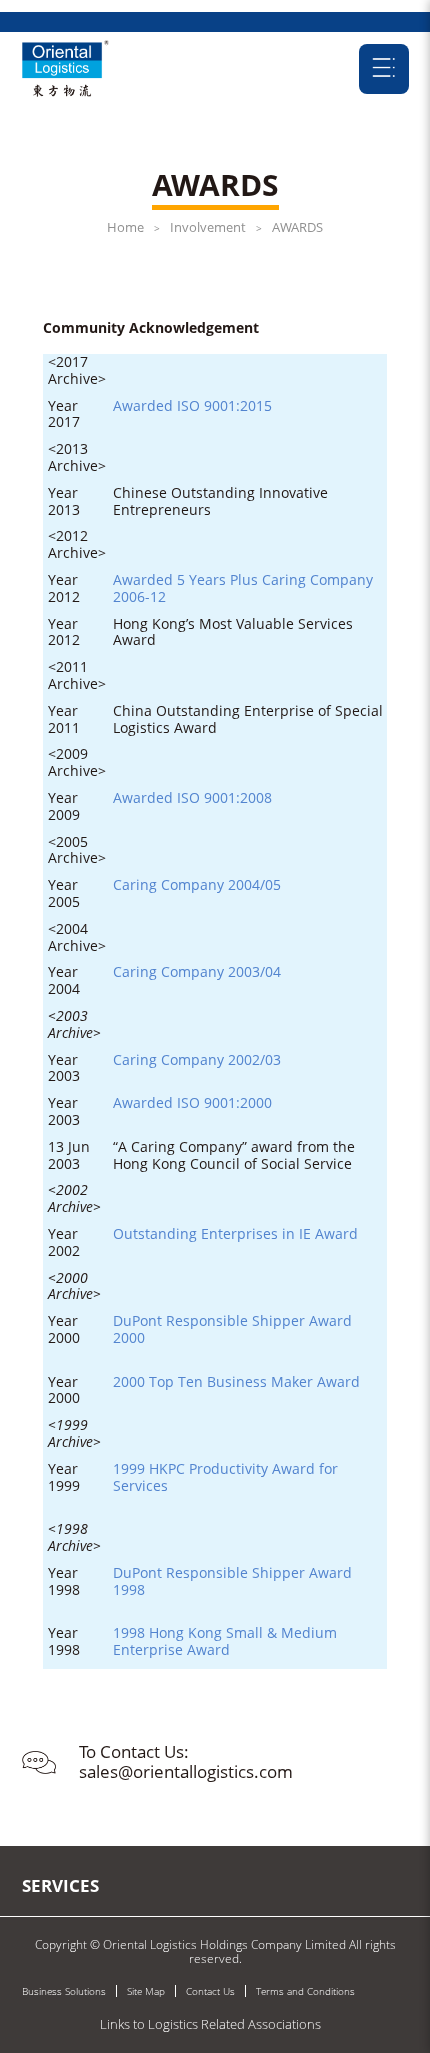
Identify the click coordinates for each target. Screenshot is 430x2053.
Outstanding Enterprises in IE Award (235, 1233)
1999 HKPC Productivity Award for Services (227, 1477)
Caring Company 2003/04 (197, 971)
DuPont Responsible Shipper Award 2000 (234, 1329)
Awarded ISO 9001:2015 (192, 405)
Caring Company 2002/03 (197, 1059)
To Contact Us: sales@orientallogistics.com (186, 1761)
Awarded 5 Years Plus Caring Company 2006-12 (245, 588)
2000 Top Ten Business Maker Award (236, 1381)
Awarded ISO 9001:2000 (192, 1102)
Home (125, 227)
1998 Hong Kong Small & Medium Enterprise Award (227, 1641)
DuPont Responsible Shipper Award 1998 (234, 1581)
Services (60, 1885)
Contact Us (210, 1991)
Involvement (208, 227)
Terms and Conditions (305, 1991)
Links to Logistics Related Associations (210, 2024)
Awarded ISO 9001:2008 (192, 797)
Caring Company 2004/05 (197, 884)
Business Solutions (64, 1991)
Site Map (146, 1991)
